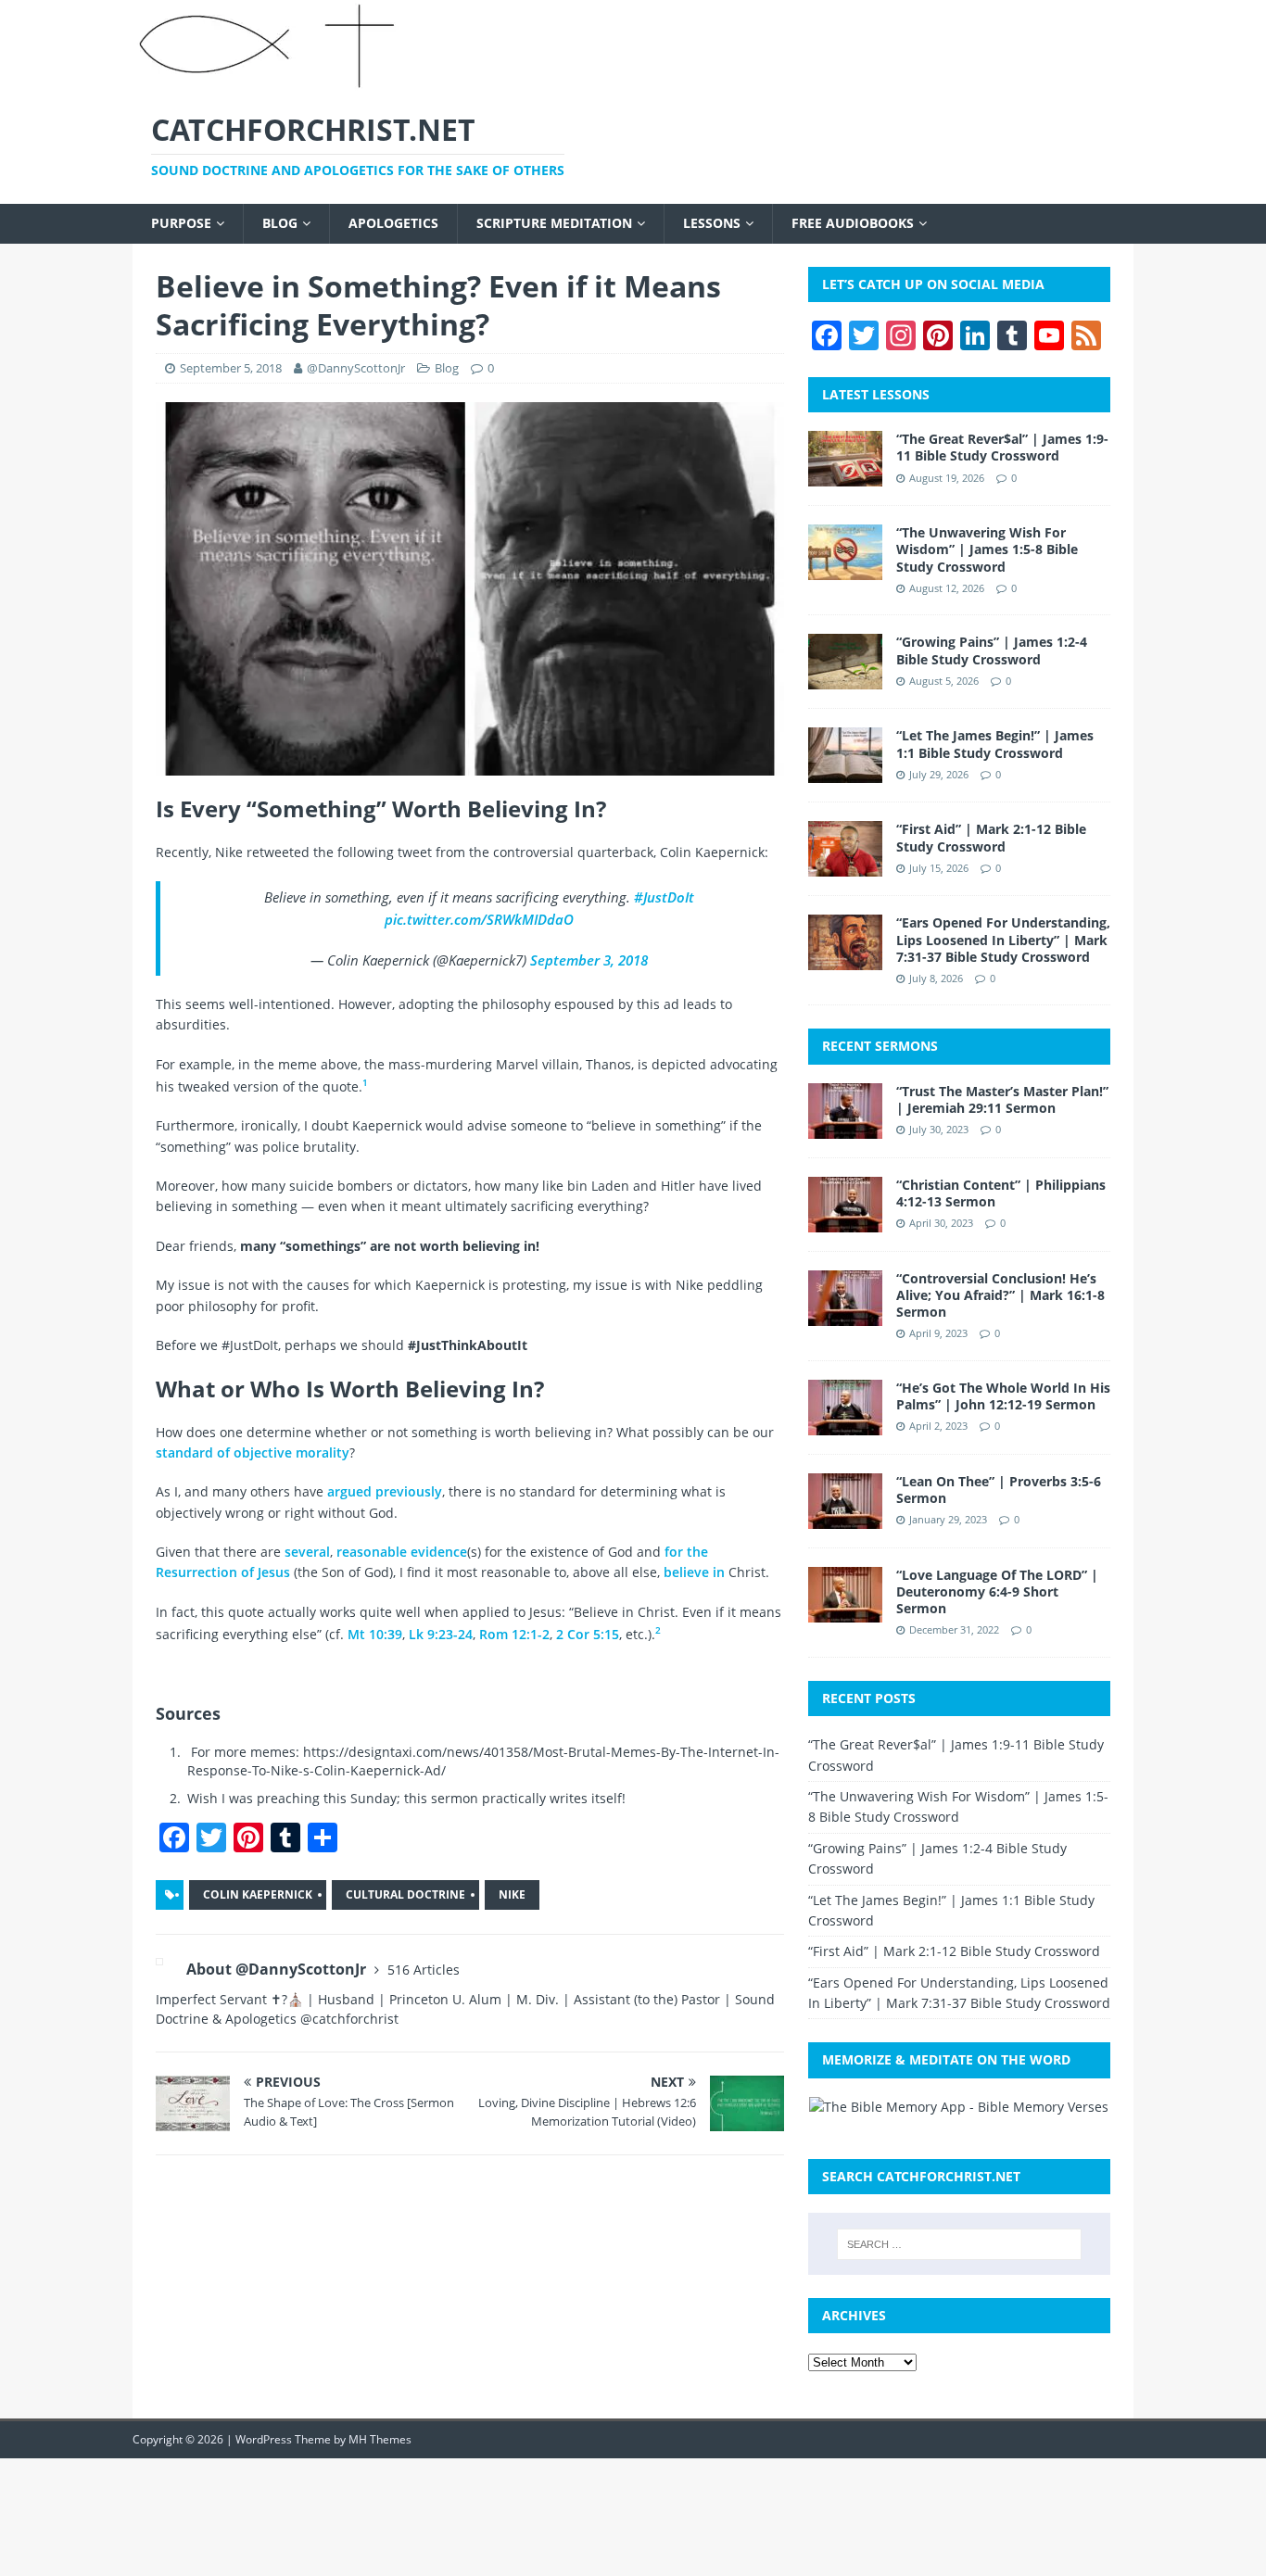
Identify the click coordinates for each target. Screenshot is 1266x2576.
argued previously (385, 1491)
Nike (512, 1894)
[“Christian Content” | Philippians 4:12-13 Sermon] (845, 1221)
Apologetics (393, 223)
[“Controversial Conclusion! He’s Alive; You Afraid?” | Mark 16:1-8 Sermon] (845, 1314)
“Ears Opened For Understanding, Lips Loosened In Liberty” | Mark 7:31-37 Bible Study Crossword (1003, 939)
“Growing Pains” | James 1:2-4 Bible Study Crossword (992, 650)
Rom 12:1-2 (514, 1634)
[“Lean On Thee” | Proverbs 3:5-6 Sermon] (845, 1517)
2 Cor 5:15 (588, 1634)
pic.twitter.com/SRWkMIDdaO (479, 919)
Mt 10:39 (375, 1634)
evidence (439, 1552)
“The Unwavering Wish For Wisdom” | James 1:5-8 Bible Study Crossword (987, 549)
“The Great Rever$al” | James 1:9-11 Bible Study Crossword (1002, 447)
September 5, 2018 (231, 368)
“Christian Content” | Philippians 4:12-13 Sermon (1001, 1193)
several (307, 1552)
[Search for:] (959, 2244)
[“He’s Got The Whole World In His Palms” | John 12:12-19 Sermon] (845, 1424)
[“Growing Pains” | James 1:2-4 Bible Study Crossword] (845, 679)
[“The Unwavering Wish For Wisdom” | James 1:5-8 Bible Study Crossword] (845, 569)
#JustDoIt (664, 897)
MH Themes (380, 2439)
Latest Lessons (876, 394)
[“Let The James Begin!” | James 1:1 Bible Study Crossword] (845, 772)
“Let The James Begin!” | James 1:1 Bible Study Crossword (995, 744)
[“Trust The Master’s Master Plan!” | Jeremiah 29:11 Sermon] (845, 1127)
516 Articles (424, 1970)
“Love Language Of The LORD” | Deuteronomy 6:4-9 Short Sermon (997, 1591)
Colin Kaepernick (258, 1894)
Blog (280, 223)
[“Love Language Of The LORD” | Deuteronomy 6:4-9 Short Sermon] (845, 1611)
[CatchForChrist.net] (270, 81)
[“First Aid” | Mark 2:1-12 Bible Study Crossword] (845, 866)
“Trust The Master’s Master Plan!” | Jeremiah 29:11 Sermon (1002, 1099)
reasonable (372, 1552)
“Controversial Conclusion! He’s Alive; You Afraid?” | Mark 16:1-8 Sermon (1000, 1295)
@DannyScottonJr (356, 368)
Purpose (181, 223)
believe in (694, 1572)
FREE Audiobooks (853, 223)
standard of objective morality (253, 1452)
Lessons (712, 223)
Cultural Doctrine (405, 1894)
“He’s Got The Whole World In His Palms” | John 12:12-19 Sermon (1003, 1396)
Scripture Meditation (554, 223)
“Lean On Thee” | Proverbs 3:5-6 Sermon (999, 1490)
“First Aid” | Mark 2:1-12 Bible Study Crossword (991, 837)
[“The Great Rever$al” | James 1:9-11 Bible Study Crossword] (845, 476)
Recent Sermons (880, 1046)
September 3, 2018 (589, 960)
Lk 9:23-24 (441, 1634)
